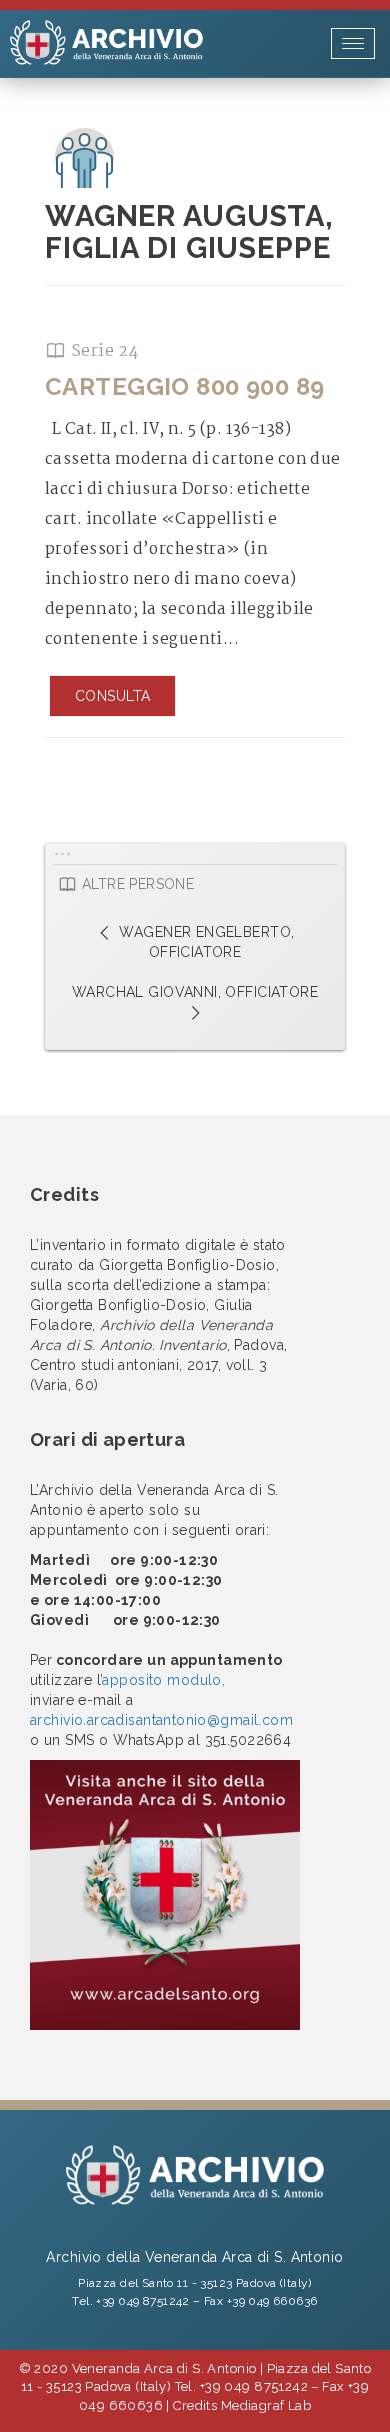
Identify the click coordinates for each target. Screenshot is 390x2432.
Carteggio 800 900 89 (184, 386)
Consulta (112, 696)
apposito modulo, (163, 1680)
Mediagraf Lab (266, 2405)
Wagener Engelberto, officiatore (204, 942)
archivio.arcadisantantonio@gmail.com (161, 1720)
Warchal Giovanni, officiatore (195, 992)
